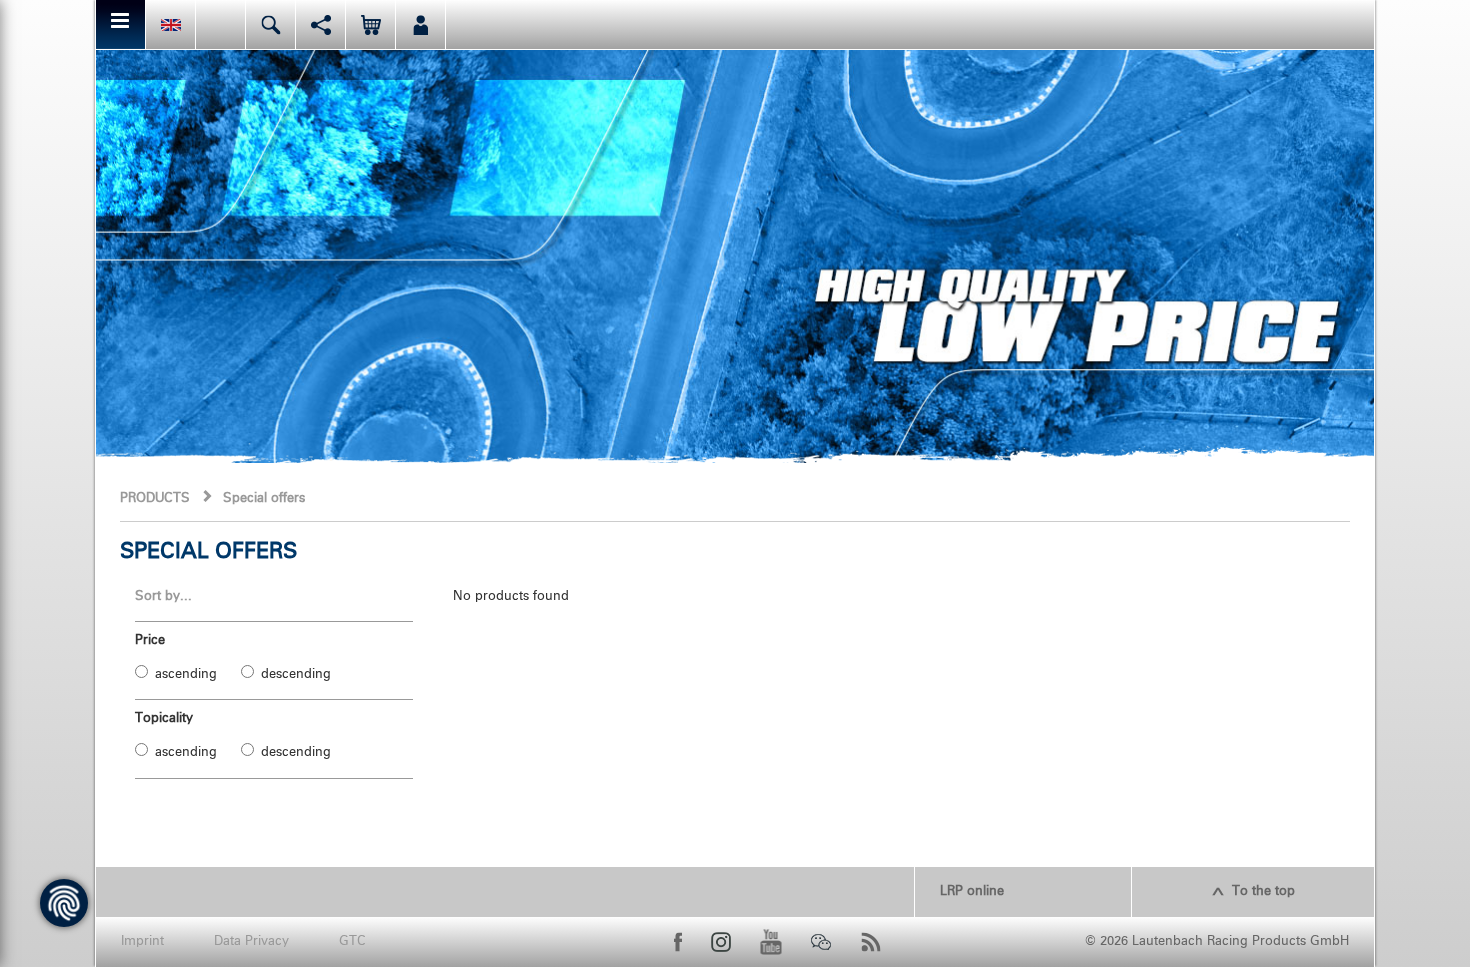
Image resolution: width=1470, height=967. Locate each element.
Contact (220, 24)
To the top (1263, 891)
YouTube (771, 942)
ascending (186, 674)
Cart (370, 24)
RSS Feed (871, 942)
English (170, 24)
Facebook (678, 942)
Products (155, 498)
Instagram (721, 942)
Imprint (142, 941)
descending (296, 674)
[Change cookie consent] (64, 903)
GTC (352, 941)
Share (320, 24)
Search (270, 24)
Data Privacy (251, 941)
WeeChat (821, 942)
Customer (420, 24)
